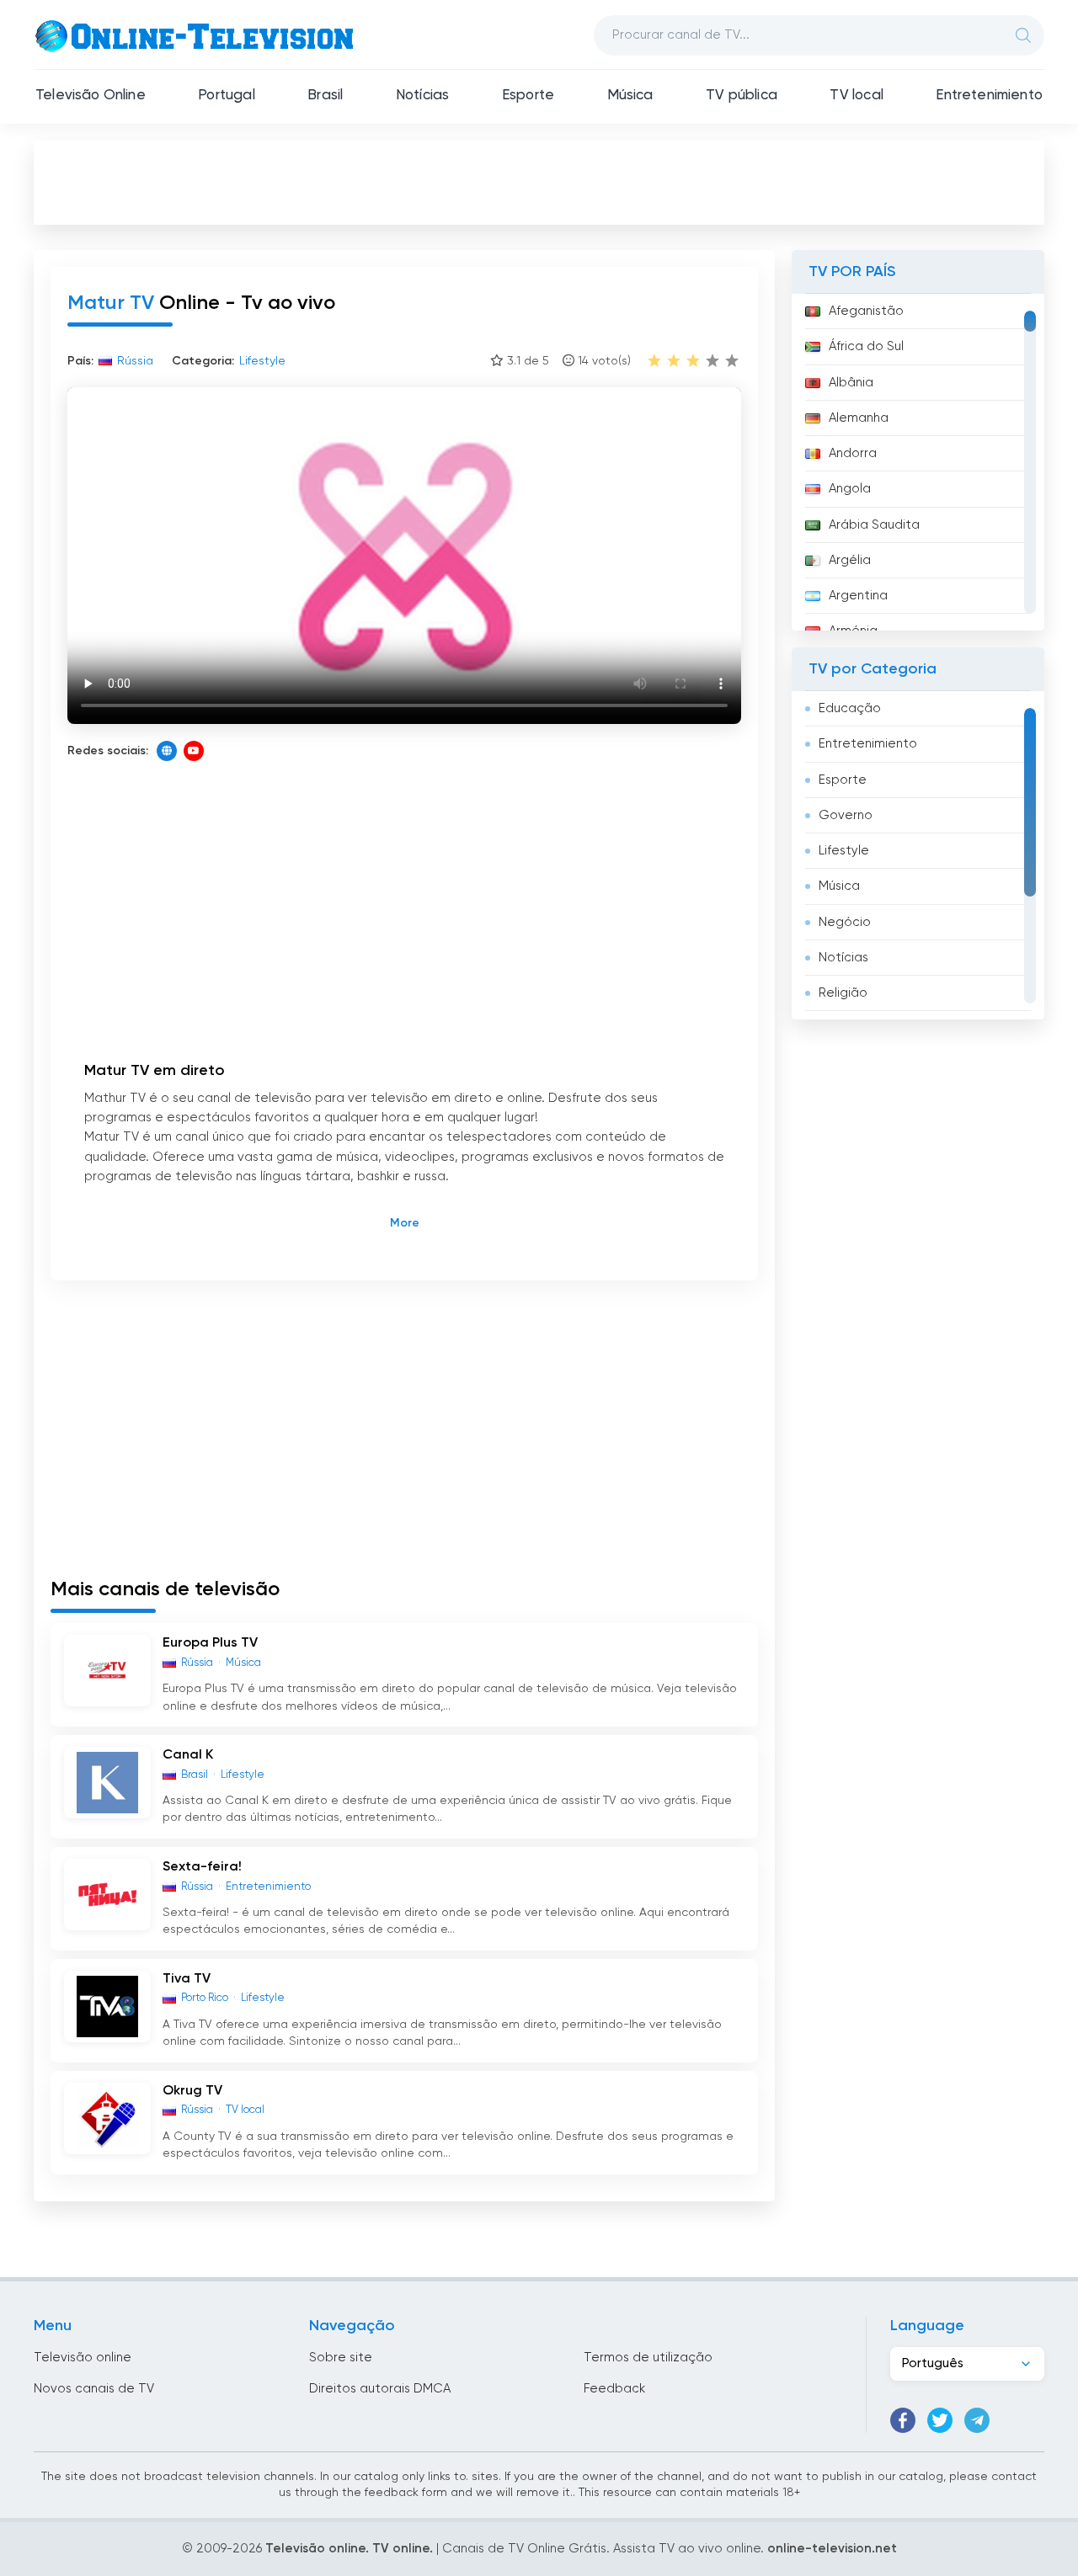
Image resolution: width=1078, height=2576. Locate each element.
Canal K (188, 1755)
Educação (850, 708)
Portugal (226, 96)
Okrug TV (192, 2091)
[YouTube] (194, 751)
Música (630, 96)
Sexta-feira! (202, 1867)
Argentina (858, 596)
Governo (846, 815)
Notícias (422, 96)
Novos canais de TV (94, 2389)
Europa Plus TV (210, 1643)
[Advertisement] (539, 182)
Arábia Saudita (874, 525)
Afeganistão (866, 311)
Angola (850, 489)
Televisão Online (91, 96)
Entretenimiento (989, 96)
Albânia (851, 383)
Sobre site (341, 2358)
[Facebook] (903, 2420)
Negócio (845, 922)
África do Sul (866, 346)
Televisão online (83, 2358)
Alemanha (859, 418)
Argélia (850, 560)
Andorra (853, 453)
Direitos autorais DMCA (380, 2389)
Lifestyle (844, 851)
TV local (856, 96)
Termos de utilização (648, 2358)
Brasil (325, 96)
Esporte (528, 96)
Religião (843, 993)
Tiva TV (187, 1979)
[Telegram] (977, 2420)
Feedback (614, 2389)
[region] (918, 462)
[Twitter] (940, 2420)
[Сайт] (167, 751)
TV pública (742, 96)
